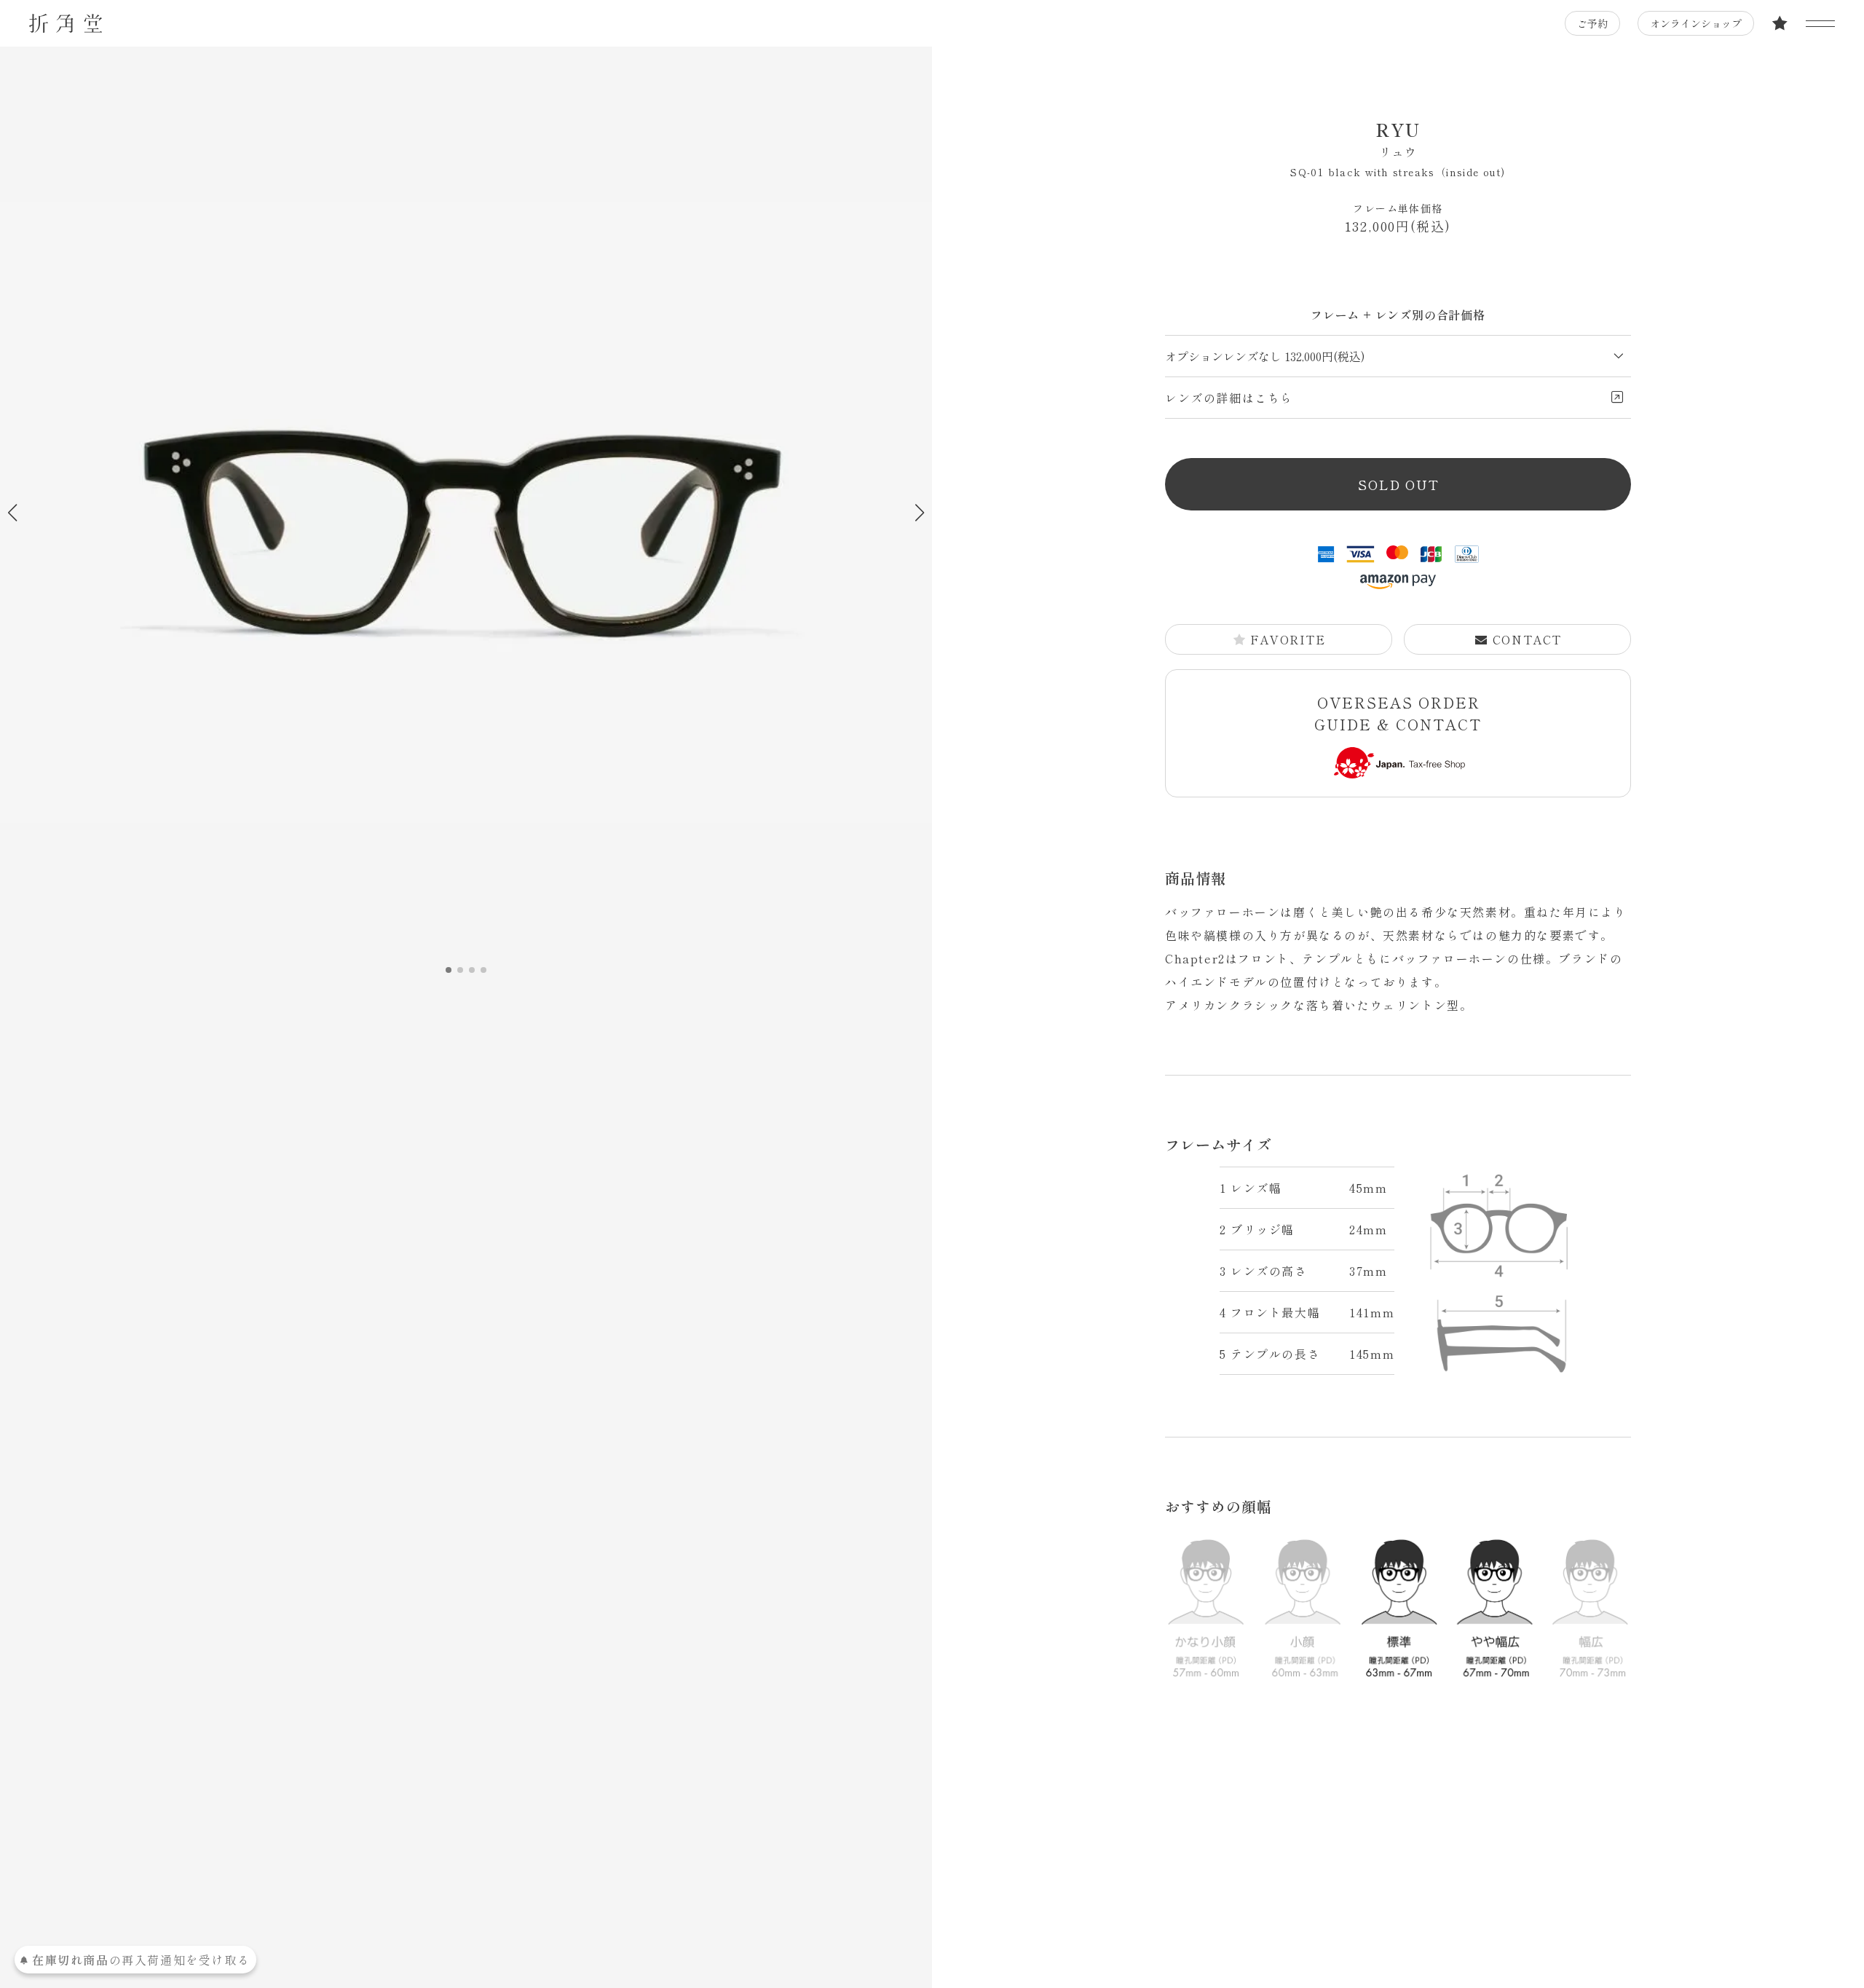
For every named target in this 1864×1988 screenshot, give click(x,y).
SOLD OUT (1398, 484)
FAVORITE (1288, 639)
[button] (919, 513)
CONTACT (1527, 639)
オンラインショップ (1696, 23)
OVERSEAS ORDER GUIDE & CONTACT (1398, 713)
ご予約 (1592, 23)
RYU (1398, 138)
